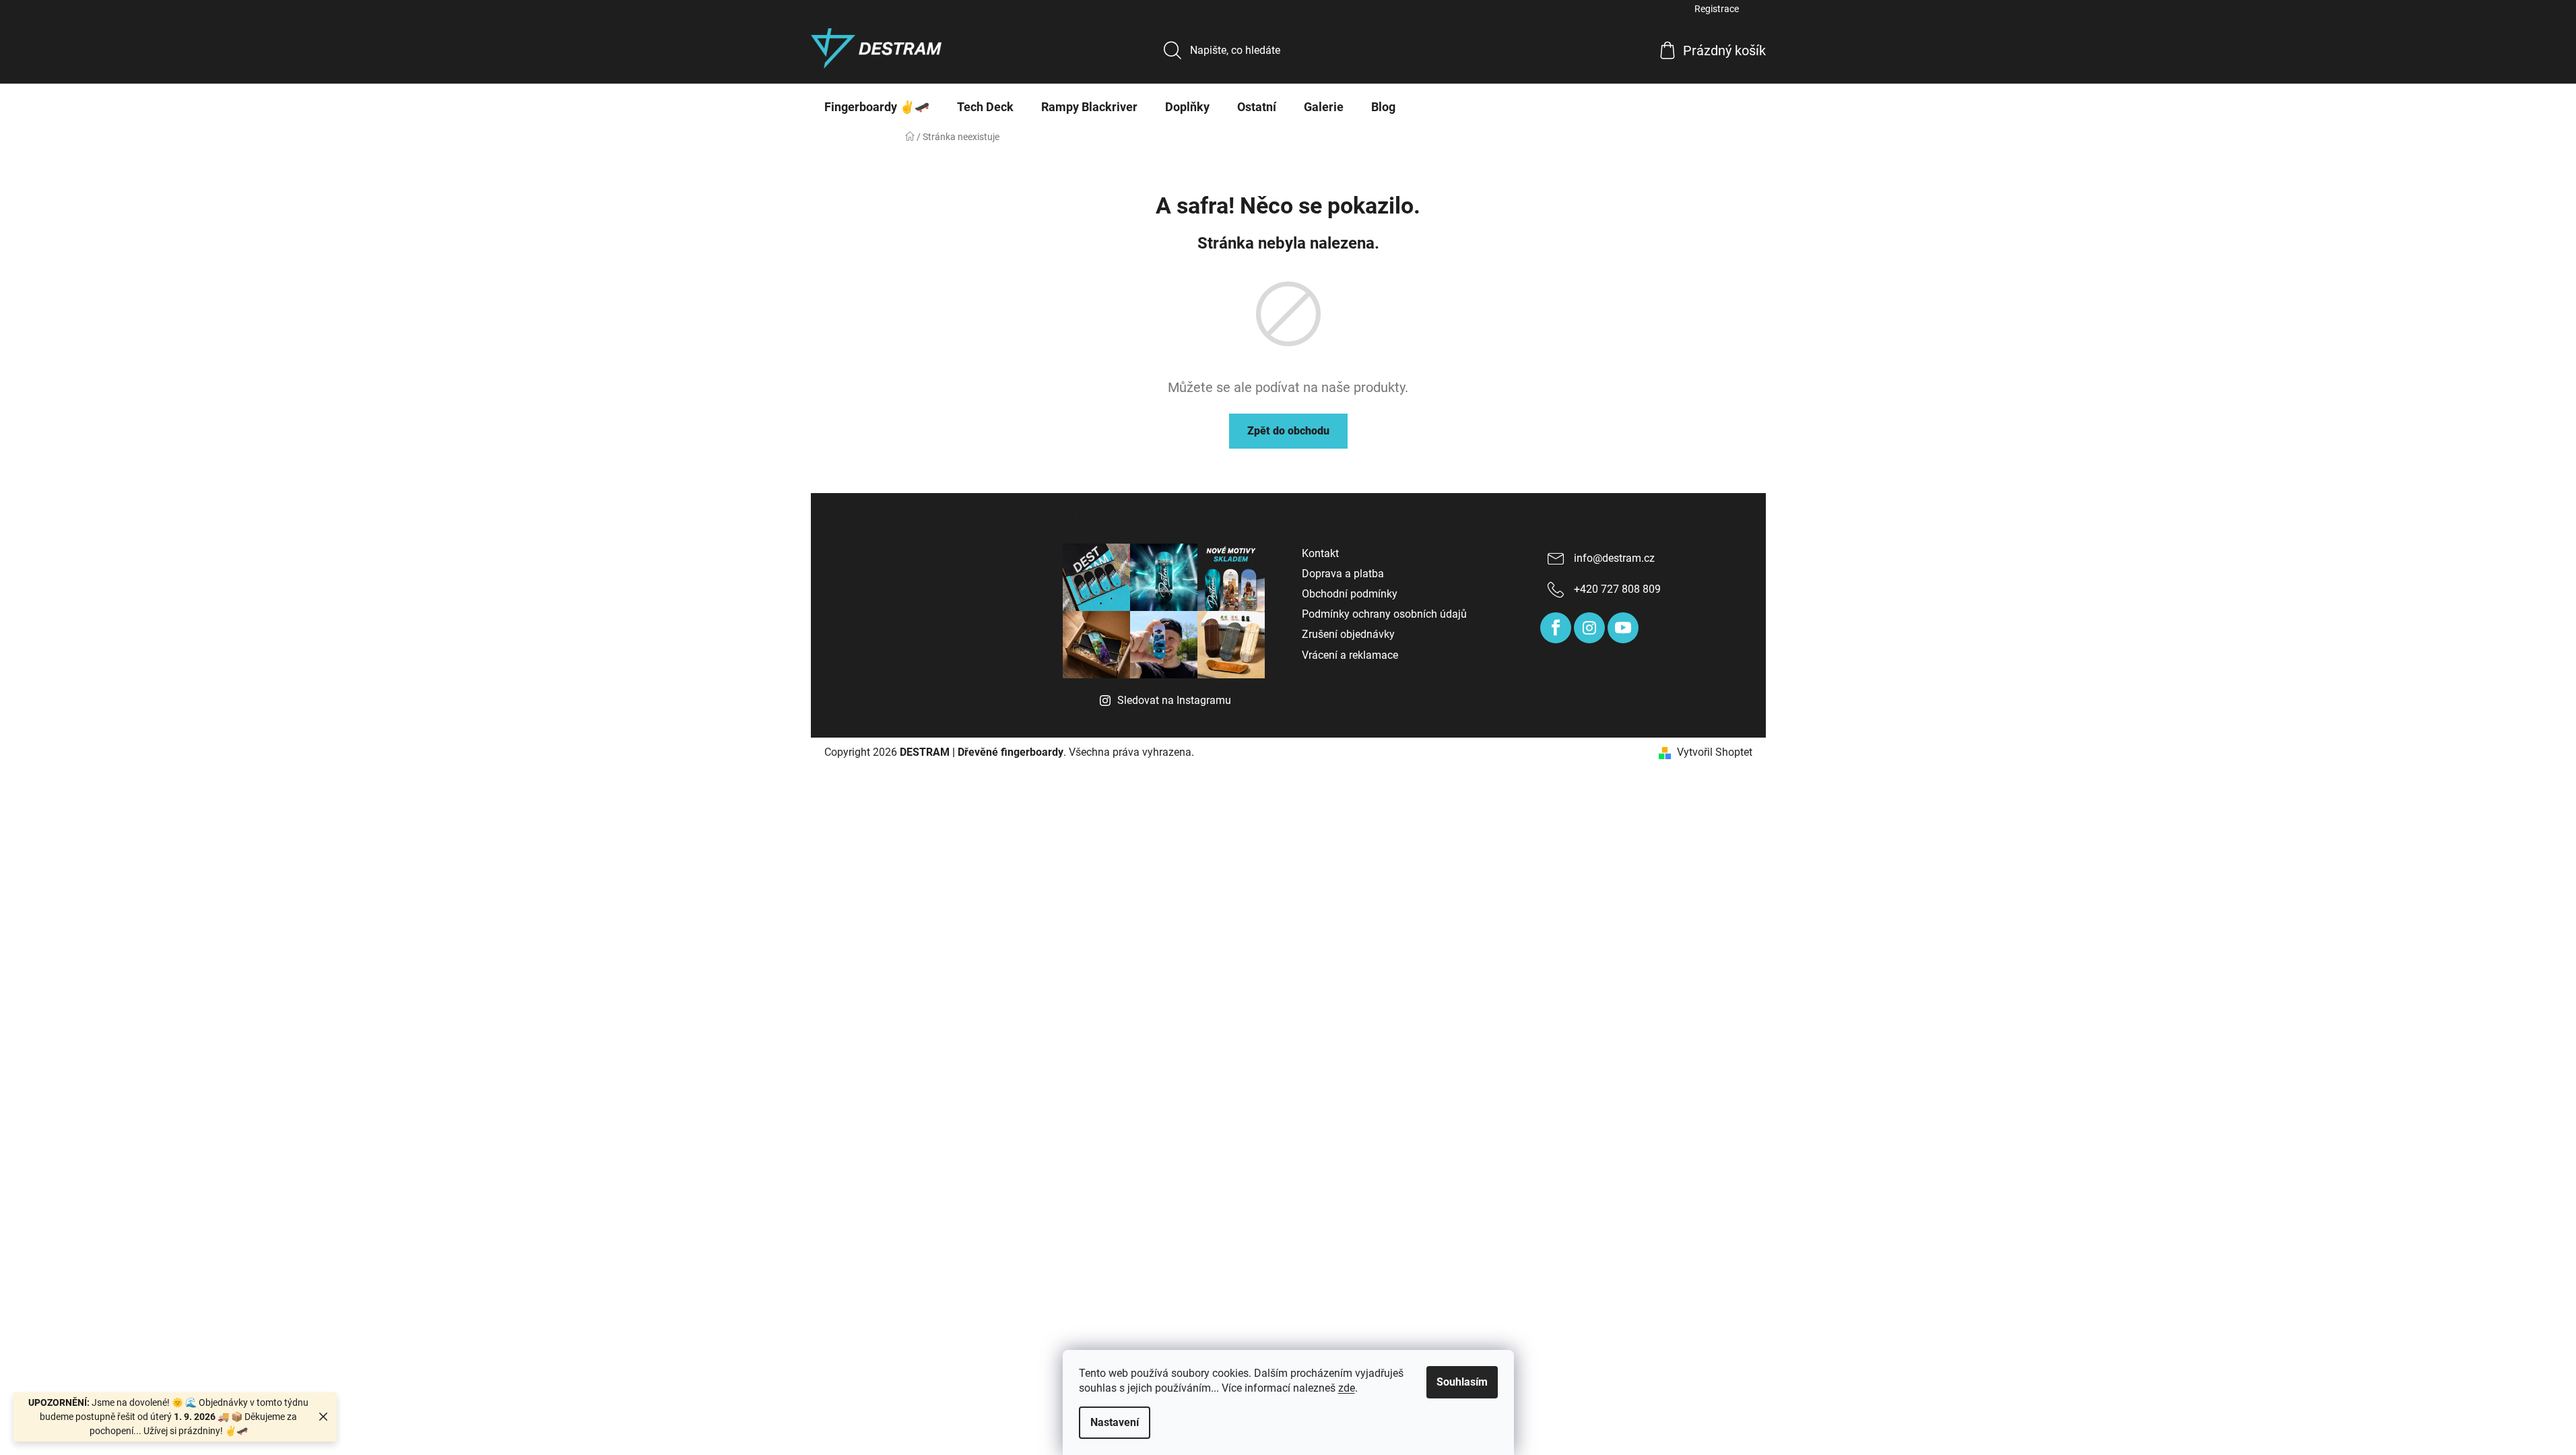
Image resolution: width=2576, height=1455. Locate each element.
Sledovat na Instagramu (1174, 700)
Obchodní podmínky (1350, 594)
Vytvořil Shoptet (1715, 752)
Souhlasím (1462, 1382)
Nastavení (1115, 1422)
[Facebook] (1556, 628)
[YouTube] (1623, 628)
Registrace (1717, 9)
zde (1347, 1388)
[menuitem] (877, 107)
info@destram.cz (1614, 558)
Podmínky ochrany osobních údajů (1384, 614)
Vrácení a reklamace (1350, 655)
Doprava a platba (1343, 574)
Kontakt (1320, 553)
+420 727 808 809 (1617, 589)
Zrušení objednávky (1348, 634)
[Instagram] (1589, 628)
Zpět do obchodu (1288, 431)
